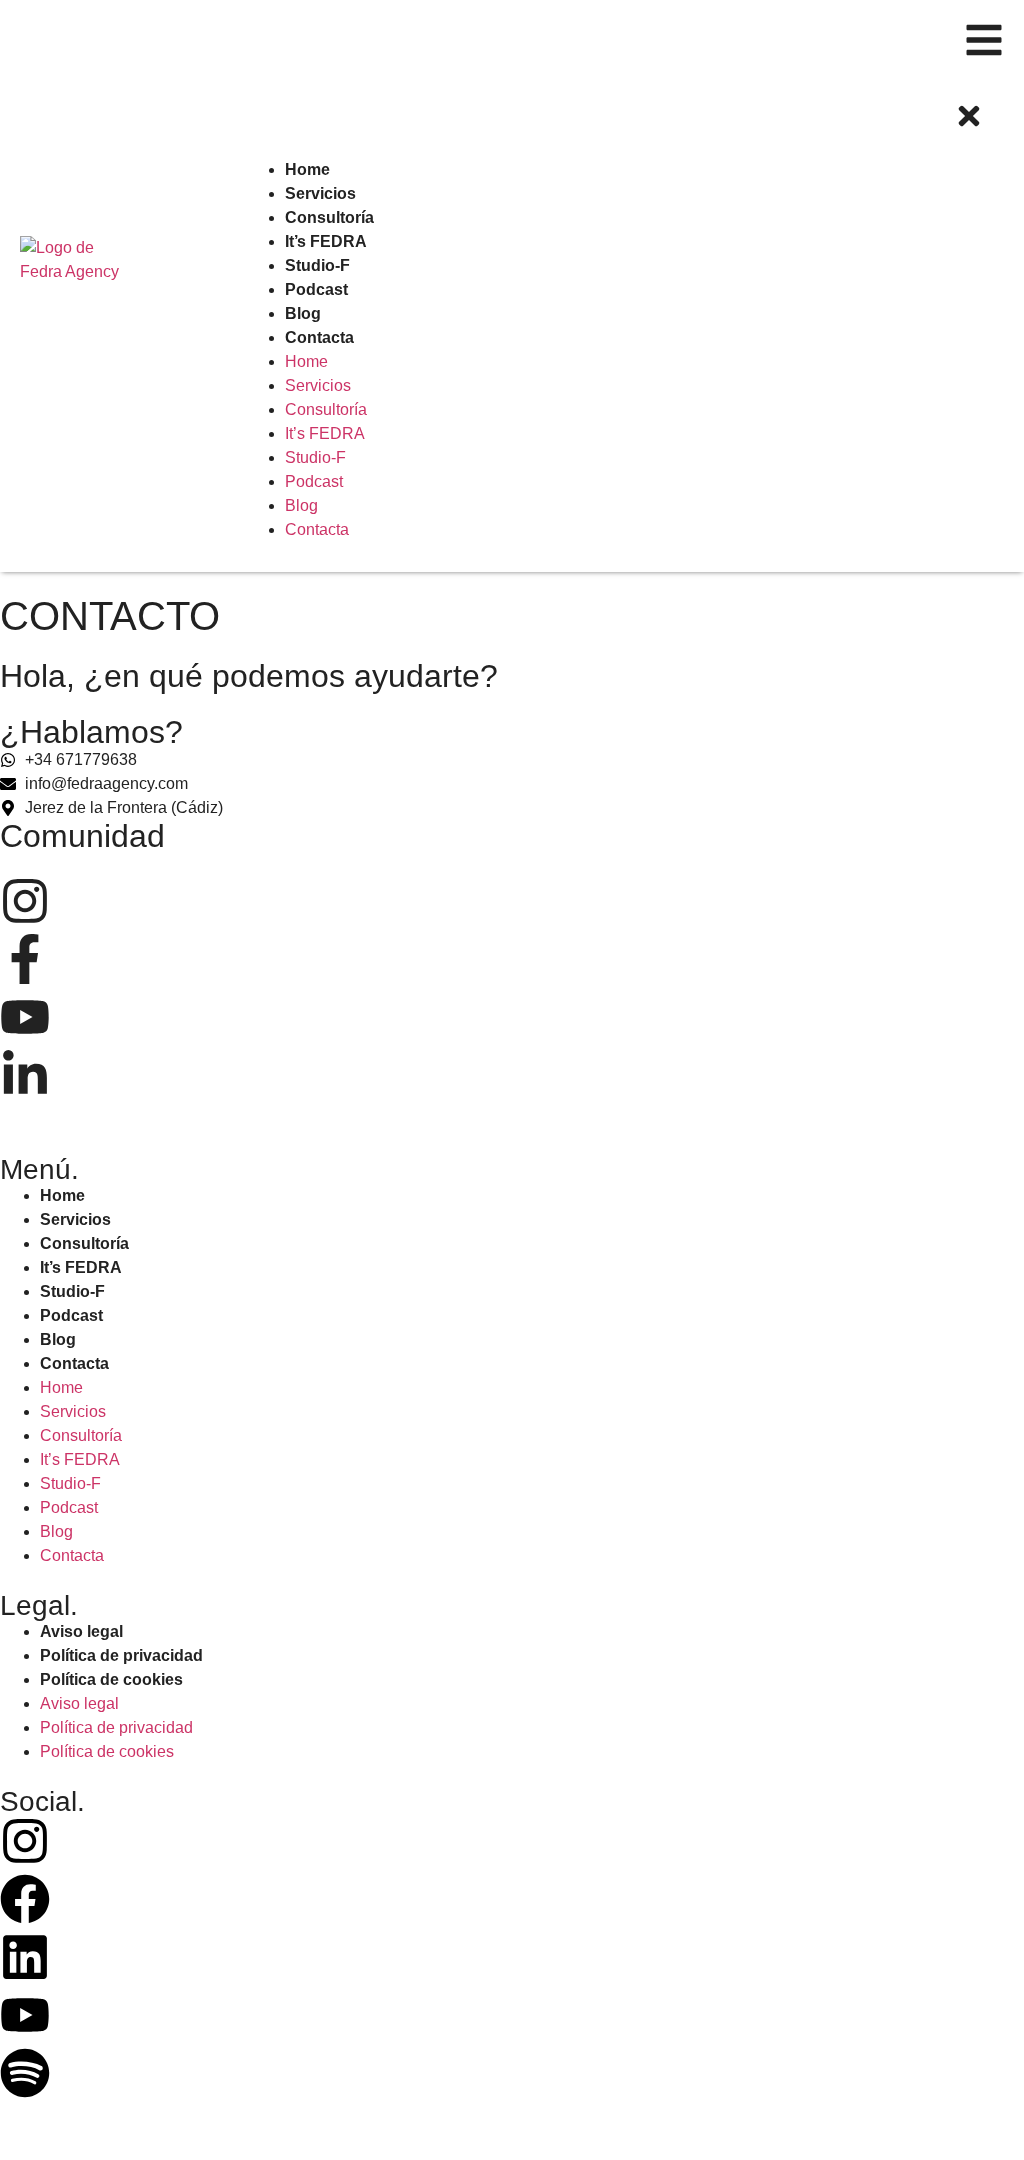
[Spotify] (25, 2077)
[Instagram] (25, 1845)
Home (62, 1195)
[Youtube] (25, 2019)
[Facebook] (25, 1903)
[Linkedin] (25, 1961)
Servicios (75, 1219)
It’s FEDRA (81, 1267)
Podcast (71, 1315)
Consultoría (84, 1243)
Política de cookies (111, 1679)
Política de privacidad (121, 1655)
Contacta (74, 1363)
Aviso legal (81, 1631)
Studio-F (72, 1291)
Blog (58, 1339)
